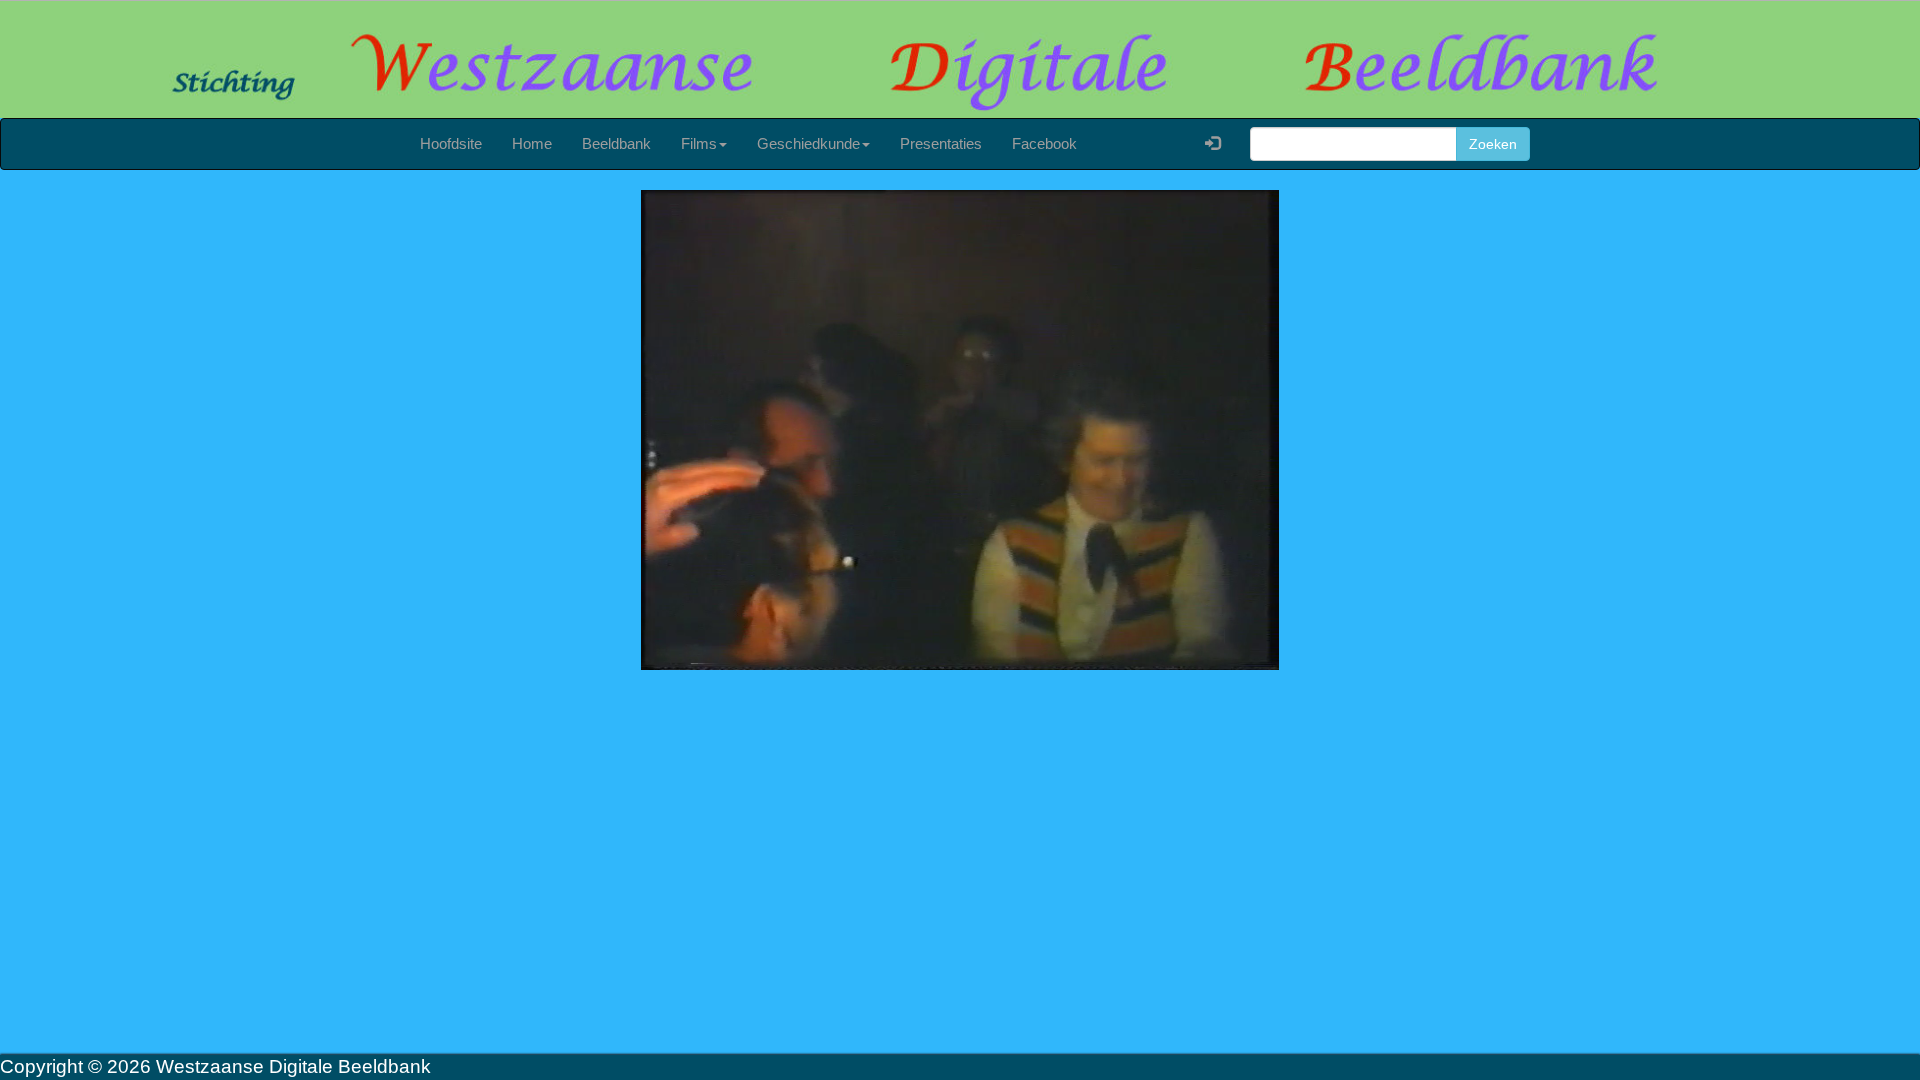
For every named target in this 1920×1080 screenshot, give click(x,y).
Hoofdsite (451, 143)
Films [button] (699, 143)
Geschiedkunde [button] (808, 143)
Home (532, 143)
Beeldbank (616, 143)
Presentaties (941, 143)
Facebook (1044, 143)
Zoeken (1493, 144)
